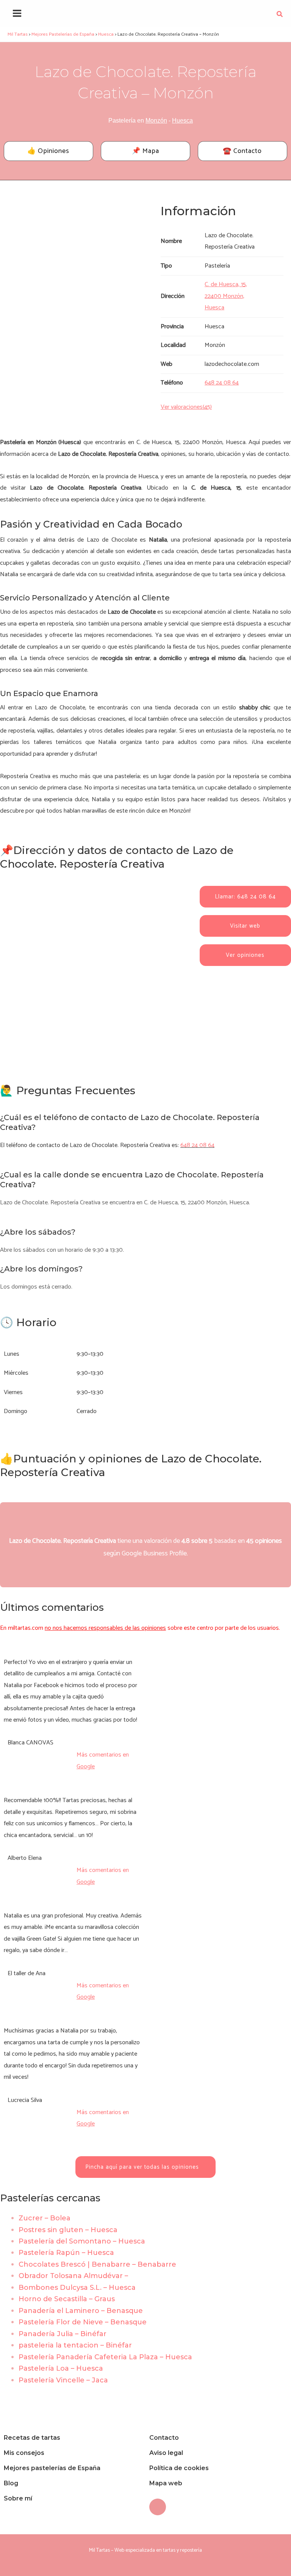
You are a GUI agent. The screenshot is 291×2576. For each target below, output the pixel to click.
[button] (280, 16)
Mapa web (166, 2483)
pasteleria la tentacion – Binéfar (75, 2345)
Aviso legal (166, 2453)
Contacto (164, 2438)
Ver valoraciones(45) (186, 407)
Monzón (156, 121)
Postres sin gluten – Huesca (68, 2230)
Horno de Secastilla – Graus (67, 2299)
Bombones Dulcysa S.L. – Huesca (77, 2288)
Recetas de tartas (32, 2438)
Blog (11, 2483)
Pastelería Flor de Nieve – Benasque (83, 2322)
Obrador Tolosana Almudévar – (73, 2276)
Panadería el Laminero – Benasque (81, 2311)
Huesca (182, 121)
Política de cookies (179, 2468)
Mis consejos (24, 2453)
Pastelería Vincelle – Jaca (63, 2380)
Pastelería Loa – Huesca (61, 2368)
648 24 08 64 (197, 1145)
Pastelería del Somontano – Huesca (82, 2241)
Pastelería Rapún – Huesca (66, 2253)
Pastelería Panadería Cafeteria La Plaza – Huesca (105, 2357)
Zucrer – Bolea (45, 2218)
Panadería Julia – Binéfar (63, 2334)
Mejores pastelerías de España (52, 2468)
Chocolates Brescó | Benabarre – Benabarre (97, 2264)
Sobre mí (18, 2498)
